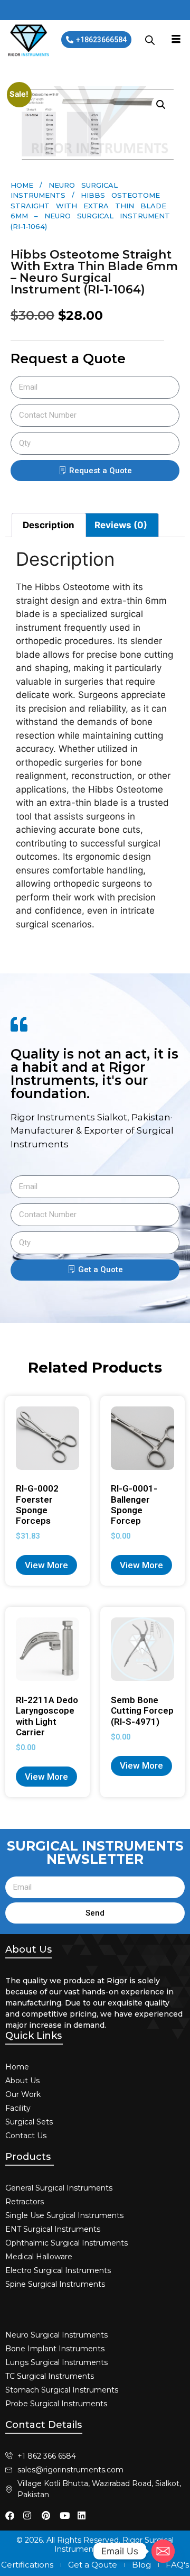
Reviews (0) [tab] (121, 525)
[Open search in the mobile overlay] (150, 40)
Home (22, 185)
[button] (161, 105)
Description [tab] (49, 525)
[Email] (163, 2551)
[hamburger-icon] (176, 40)
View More (46, 1565)
